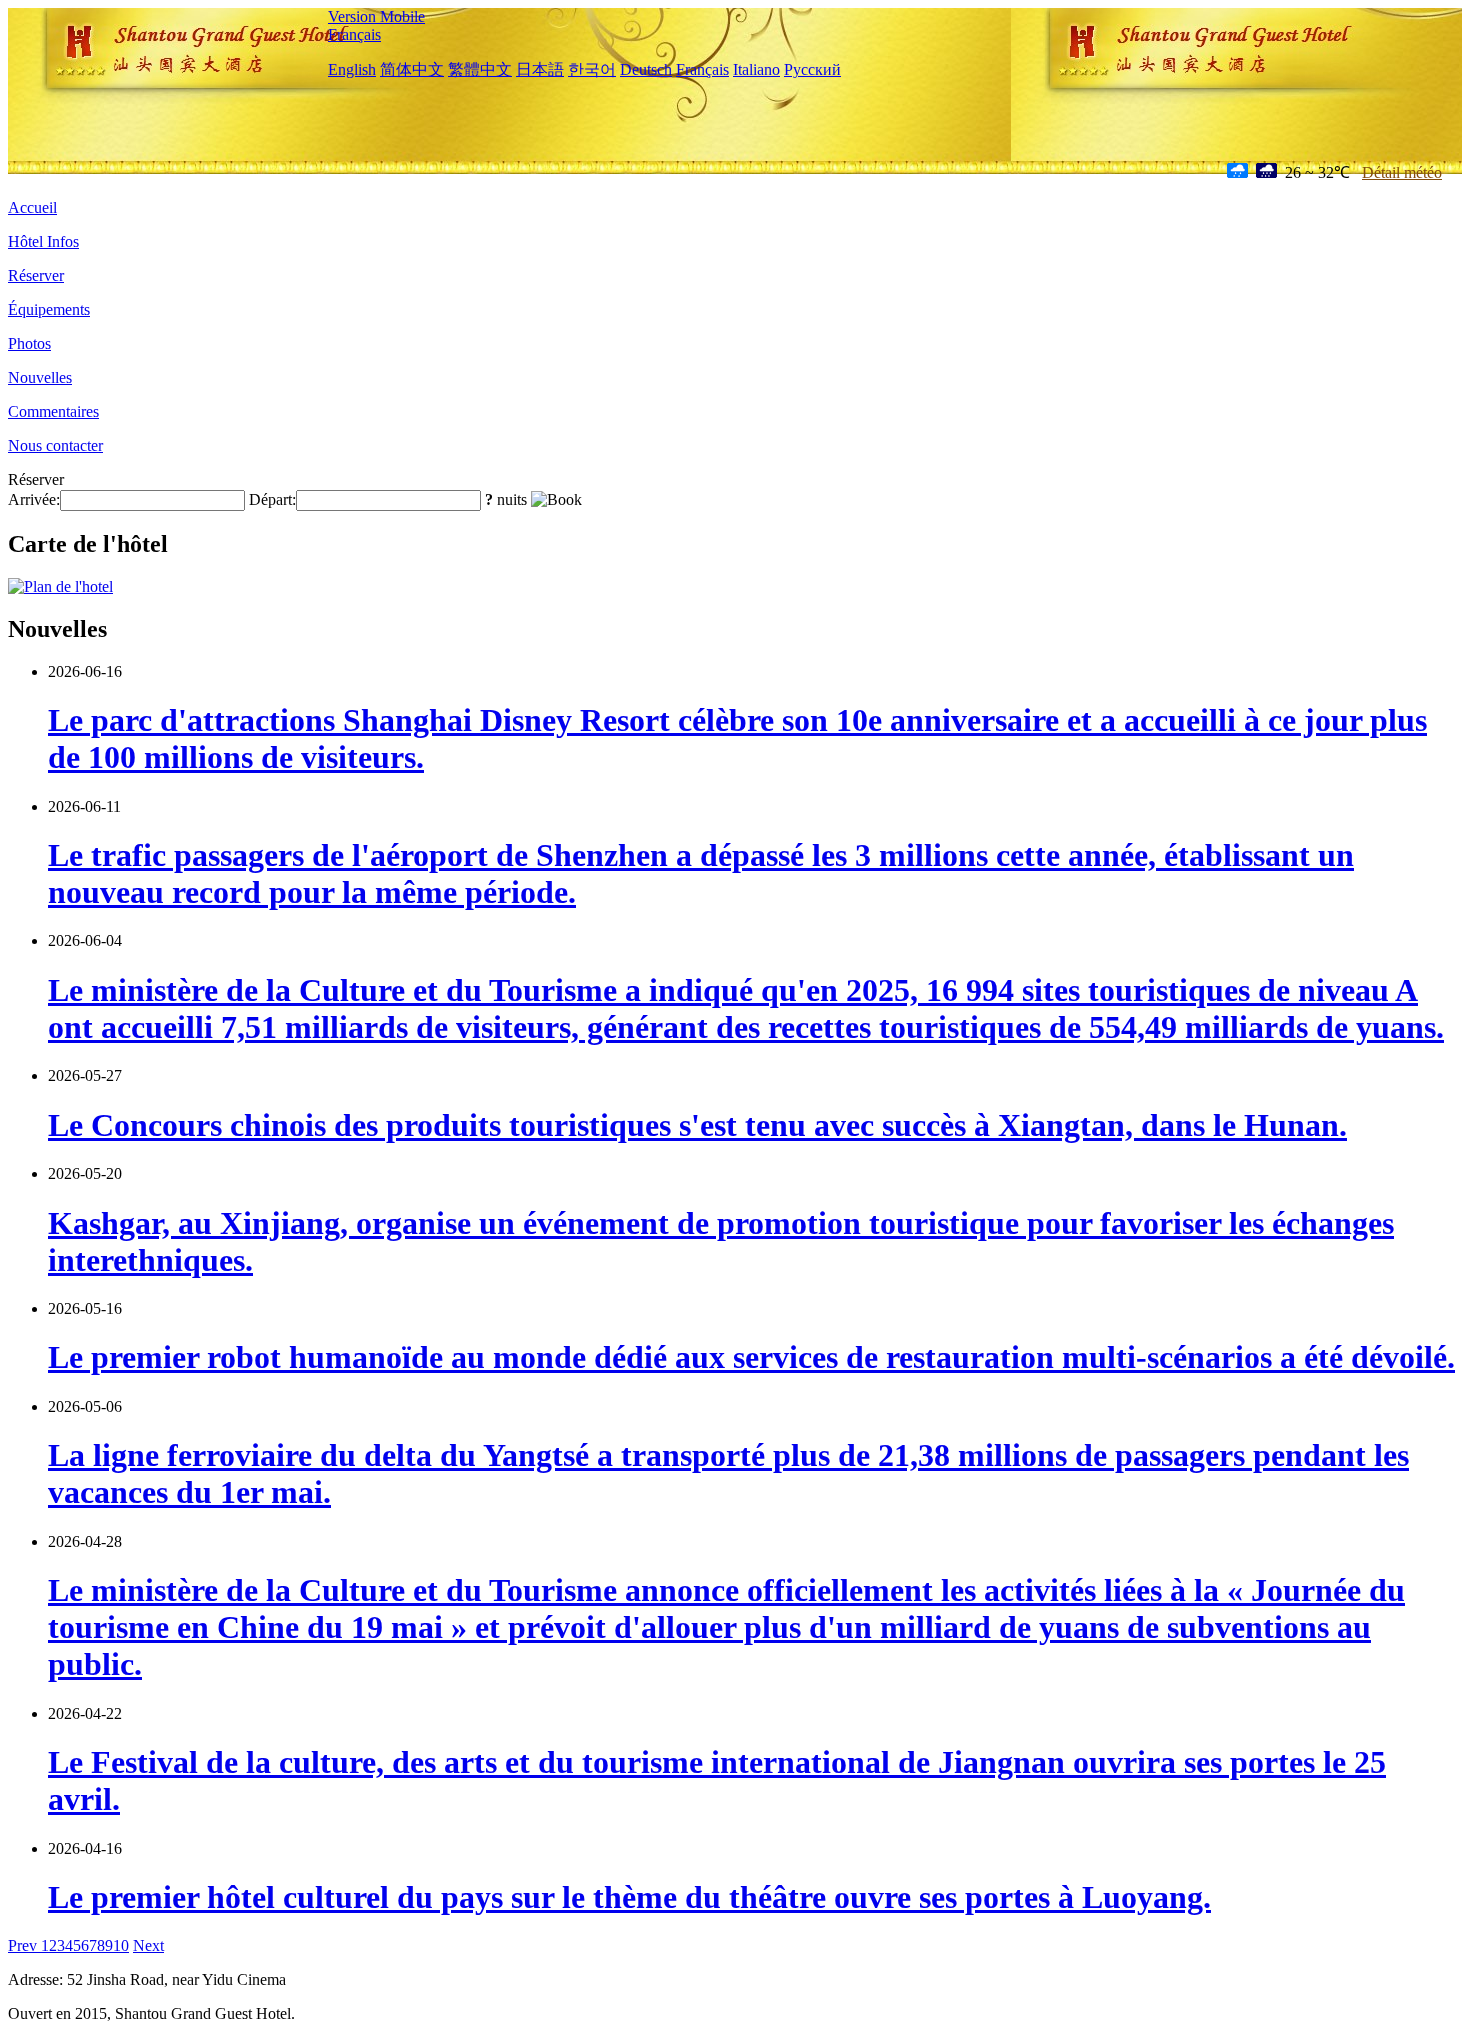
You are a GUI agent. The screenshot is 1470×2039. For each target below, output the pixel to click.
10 (121, 1945)
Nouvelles (40, 377)
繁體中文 (480, 69)
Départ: (272, 499)
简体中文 (412, 69)
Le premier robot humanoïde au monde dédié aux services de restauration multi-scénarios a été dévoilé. (751, 1357)
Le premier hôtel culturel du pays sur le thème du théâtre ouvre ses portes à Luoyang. (629, 1897)
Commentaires (53, 411)
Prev (24, 1945)
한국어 (592, 69)
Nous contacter (55, 445)
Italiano (756, 69)
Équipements (49, 309)
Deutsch (646, 69)
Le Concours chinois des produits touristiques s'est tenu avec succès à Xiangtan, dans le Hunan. (697, 1125)
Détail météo (1402, 172)
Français (354, 34)
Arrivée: (34, 499)
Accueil (32, 207)
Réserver (36, 275)
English (352, 69)
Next (148, 1945)
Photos (29, 343)
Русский (812, 69)
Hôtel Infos (43, 241)
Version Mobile (376, 16)
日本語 (540, 69)
